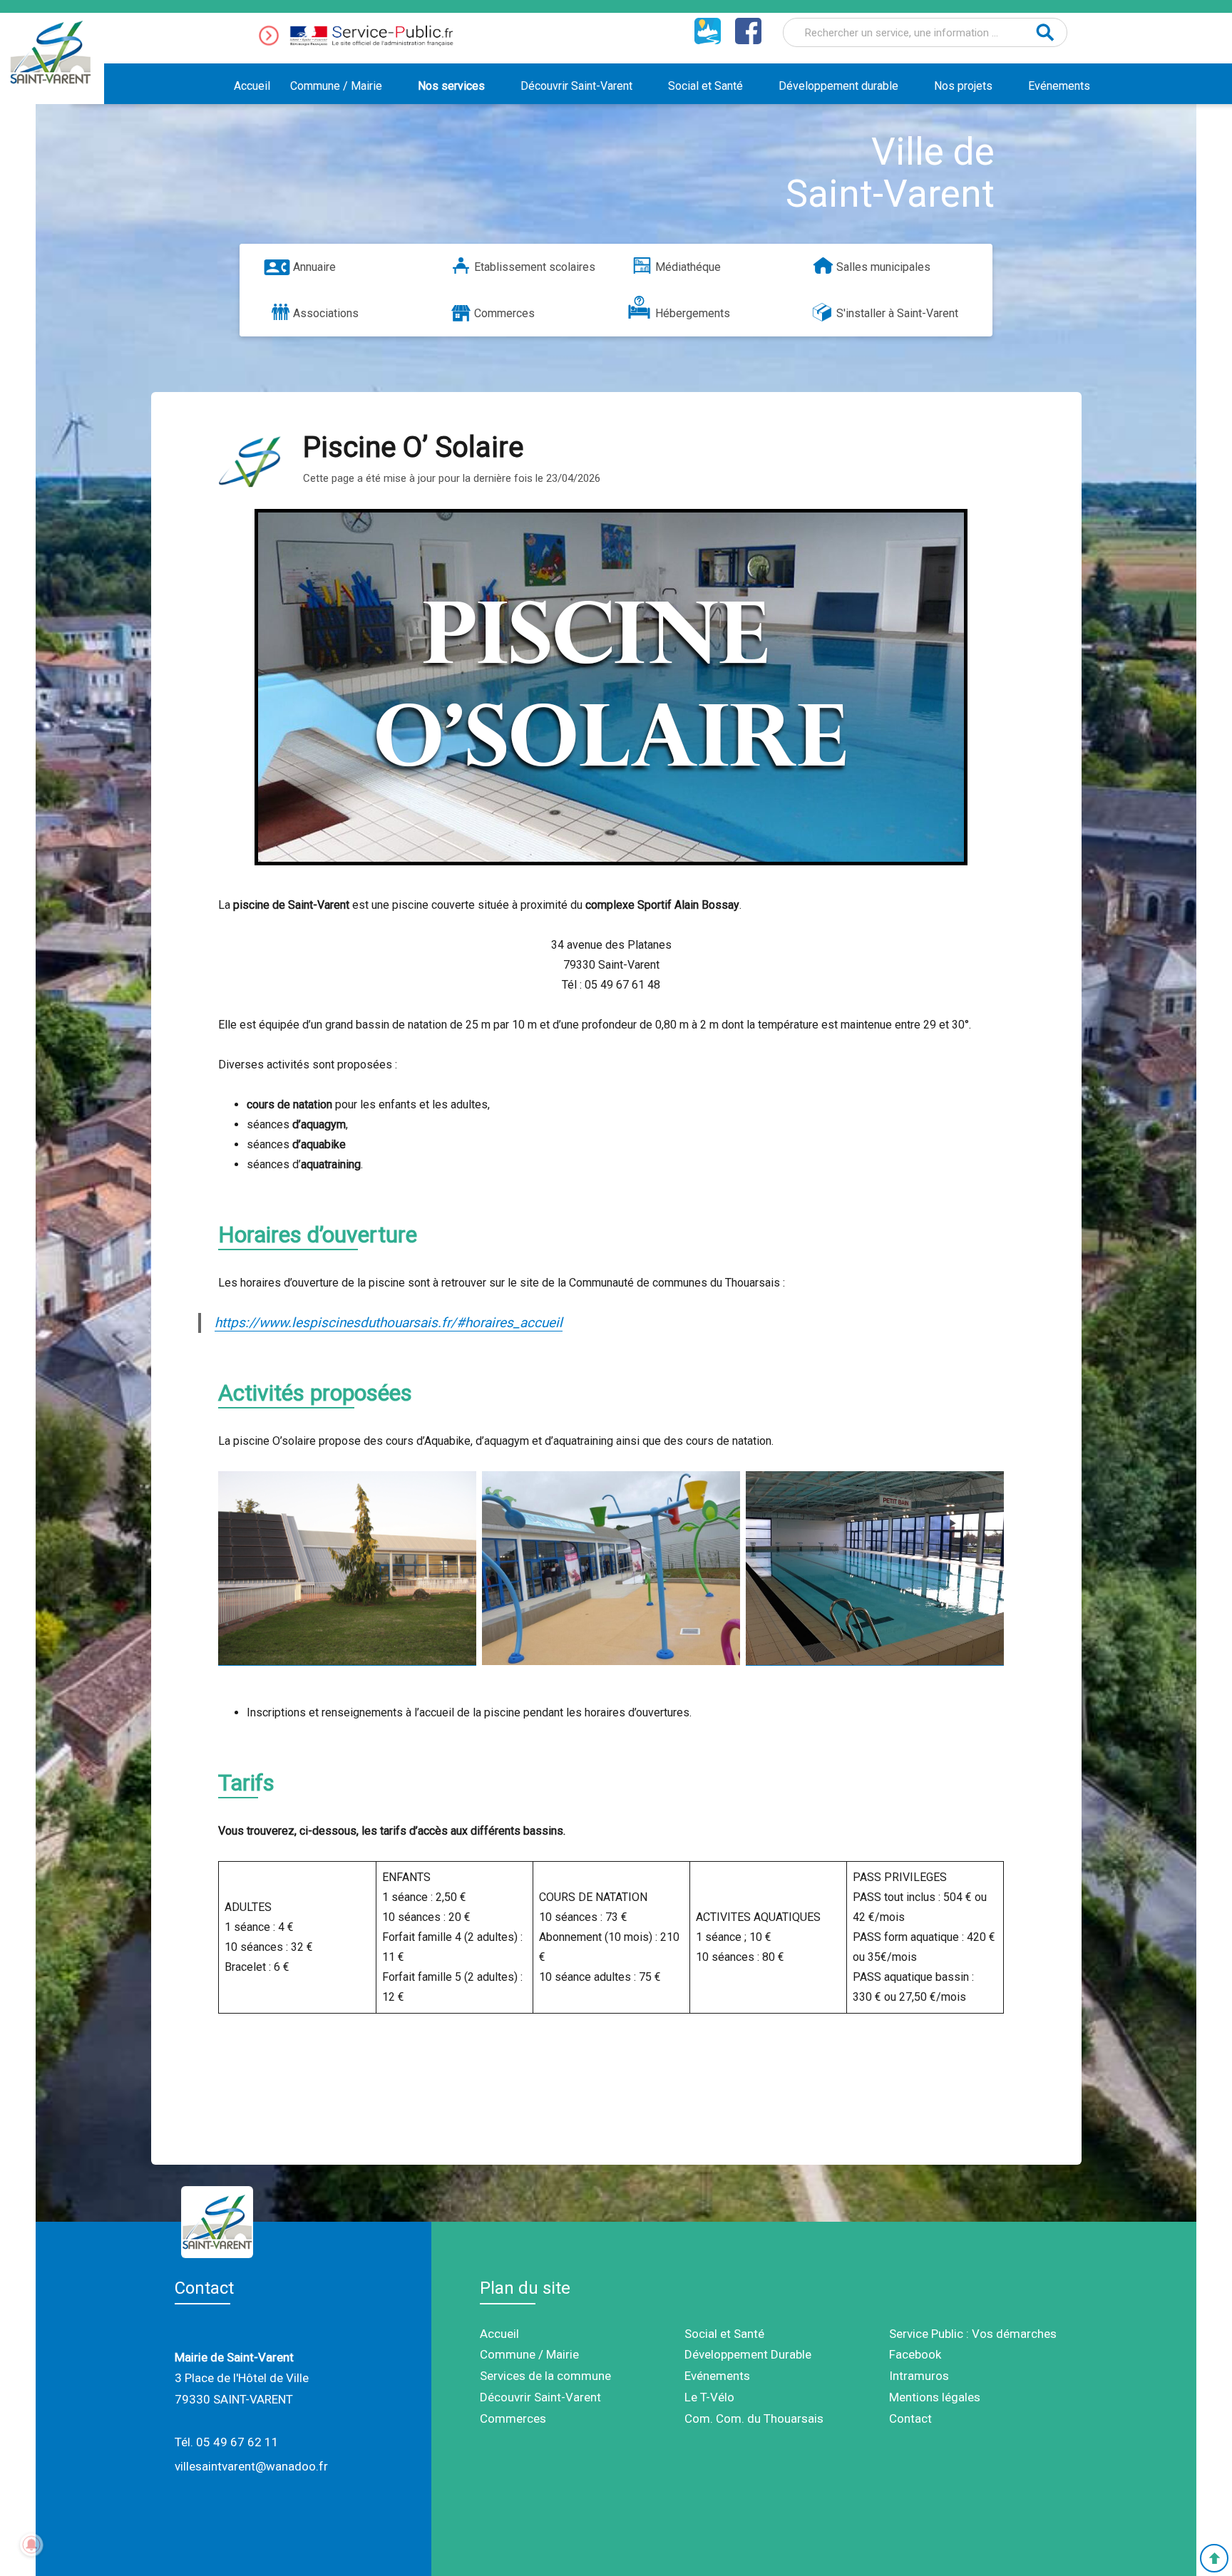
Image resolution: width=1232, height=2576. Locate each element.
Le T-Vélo (709, 2397)
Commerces (504, 313)
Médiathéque (688, 267)
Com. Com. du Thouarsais (754, 2418)
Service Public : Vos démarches (973, 2334)
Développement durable (838, 86)
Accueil (252, 86)
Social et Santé (705, 86)
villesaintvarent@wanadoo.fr (251, 2466)
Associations (326, 313)
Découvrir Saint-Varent (576, 86)
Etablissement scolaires (535, 267)
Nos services (451, 86)
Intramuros (919, 2376)
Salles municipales (883, 267)
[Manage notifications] (31, 2545)
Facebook (915, 2354)
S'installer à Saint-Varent (897, 313)
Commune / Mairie (336, 86)
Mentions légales (935, 2397)
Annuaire (314, 267)
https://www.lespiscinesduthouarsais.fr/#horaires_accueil (389, 1323)
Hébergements (693, 313)
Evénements (1059, 86)
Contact (910, 2418)
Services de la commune (545, 2376)
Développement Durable (748, 2354)
